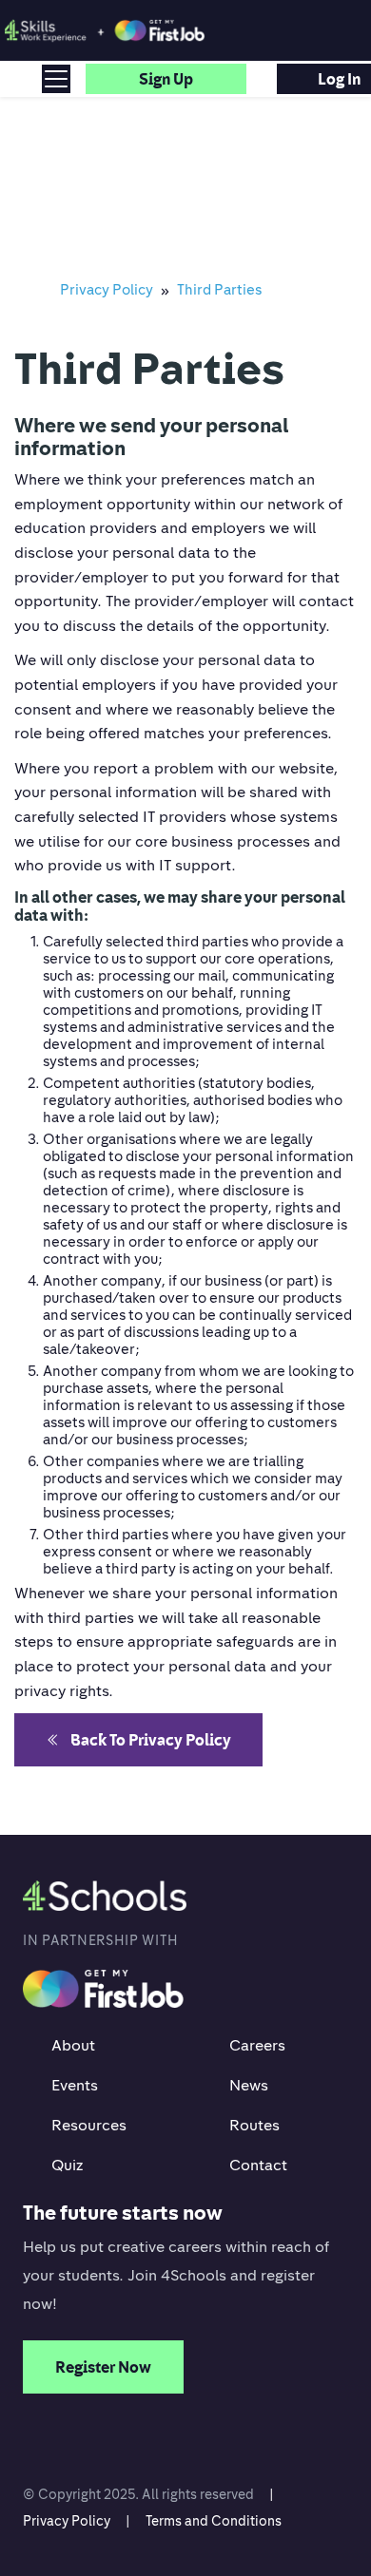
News (249, 2085)
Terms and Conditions (214, 2520)
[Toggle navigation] (56, 79)
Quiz (67, 2165)
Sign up (166, 79)
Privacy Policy (67, 2520)
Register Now (103, 2367)
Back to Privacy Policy (151, 1740)
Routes (254, 2125)
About (73, 2045)
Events (75, 2085)
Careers (257, 2045)
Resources (89, 2125)
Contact (258, 2165)
